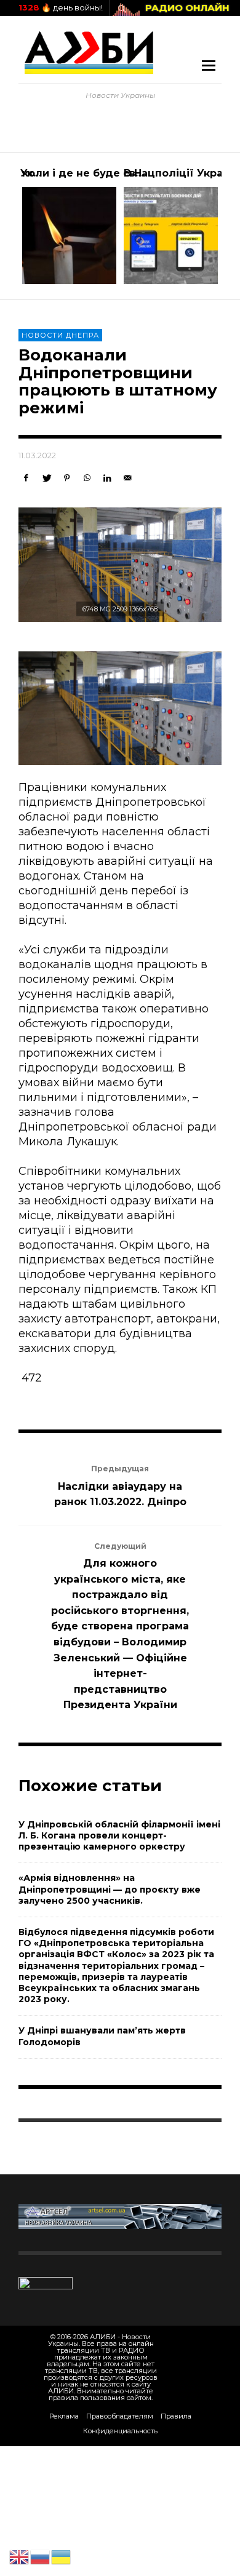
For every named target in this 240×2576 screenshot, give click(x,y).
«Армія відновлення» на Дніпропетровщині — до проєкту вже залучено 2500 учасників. (110, 1889)
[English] (20, 2556)
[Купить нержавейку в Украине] (120, 2216)
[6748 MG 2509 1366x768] (120, 565)
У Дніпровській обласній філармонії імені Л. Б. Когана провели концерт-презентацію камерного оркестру (119, 1835)
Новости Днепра (60, 335)
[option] (69, 226)
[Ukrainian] (62, 2556)
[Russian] (41, 2556)
